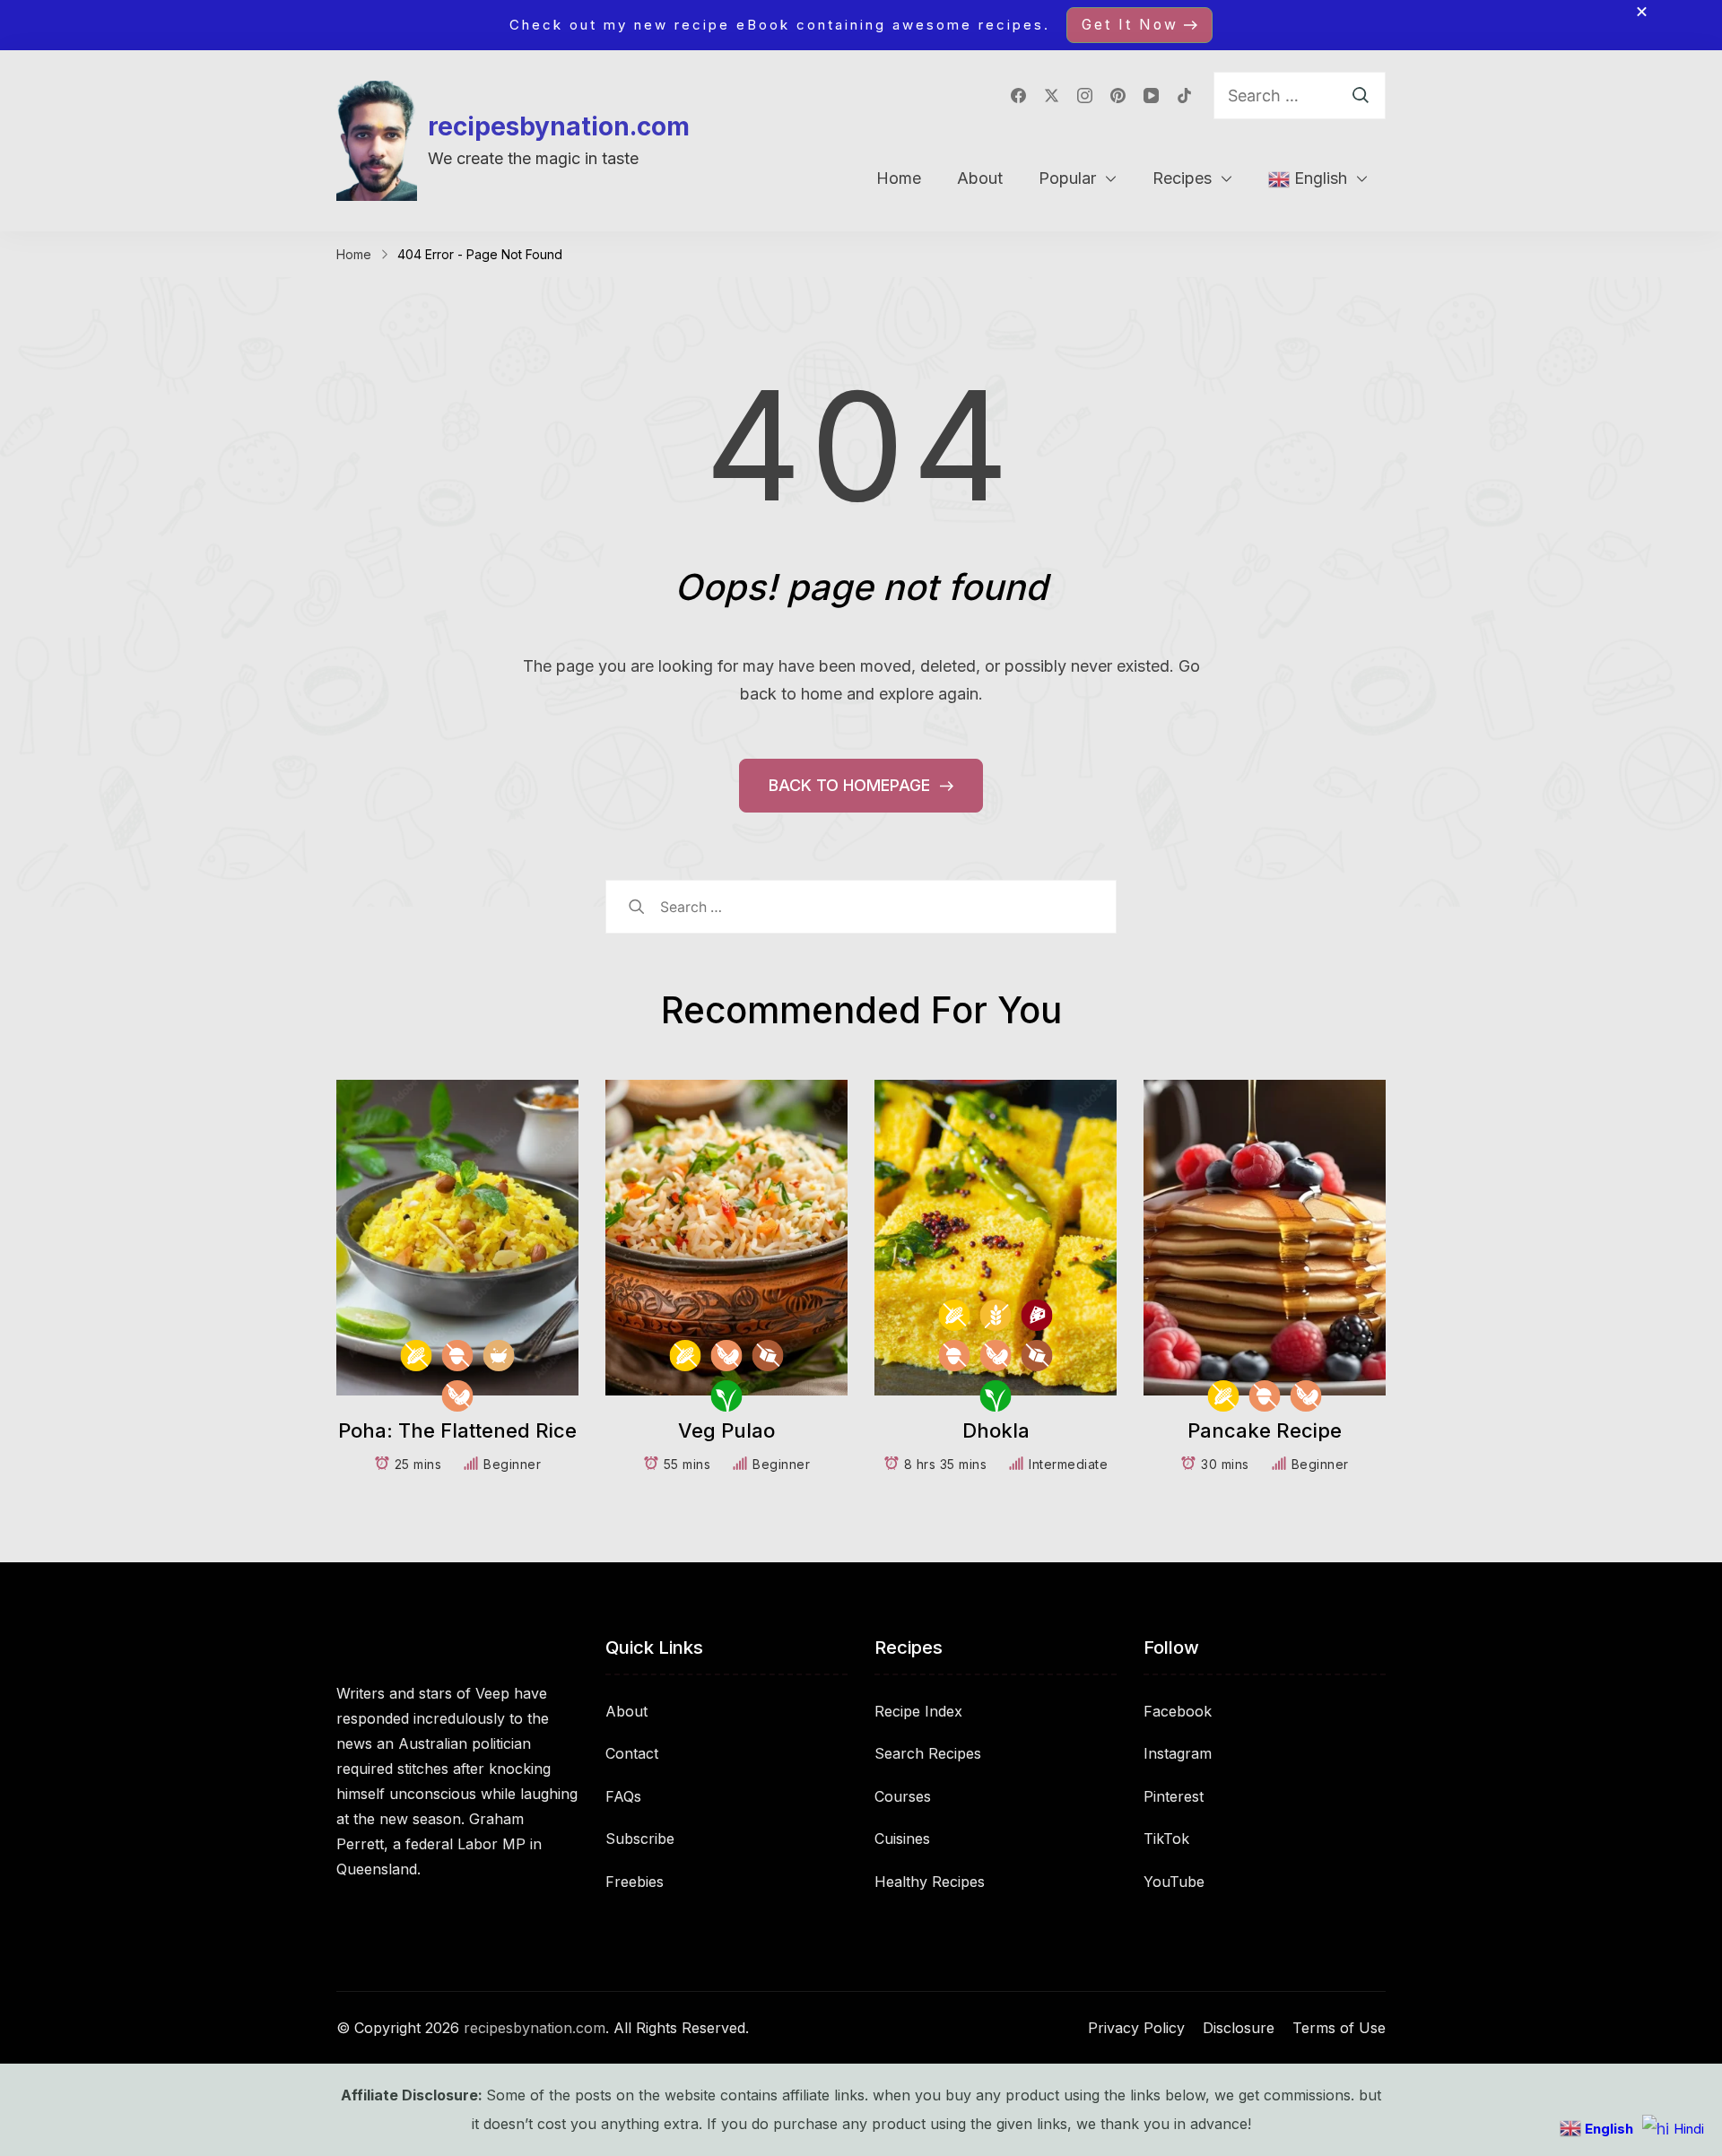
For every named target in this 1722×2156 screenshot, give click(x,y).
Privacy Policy (1136, 2028)
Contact (632, 1753)
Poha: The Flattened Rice (457, 1430)
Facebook (1178, 1711)
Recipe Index (918, 1711)
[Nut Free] (458, 1356)
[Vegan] (727, 1396)
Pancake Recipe (1265, 1430)
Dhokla (996, 1430)
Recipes (1182, 178)
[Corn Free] (417, 1356)
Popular (1067, 178)
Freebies (635, 1882)
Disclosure (1239, 2028)
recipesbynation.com (559, 126)
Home (899, 178)
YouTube (1174, 1882)
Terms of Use (1339, 2028)
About (980, 178)
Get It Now (1130, 25)
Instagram (1178, 1753)
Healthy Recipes (930, 1882)
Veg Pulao (726, 1430)
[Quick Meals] (499, 1356)
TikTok (1166, 1839)
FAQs (623, 1796)
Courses (903, 1796)
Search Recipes (928, 1753)
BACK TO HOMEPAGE (852, 785)
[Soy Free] (458, 1396)
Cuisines (902, 1839)
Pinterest (1174, 1796)
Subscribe (640, 1839)
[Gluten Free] (996, 1315)
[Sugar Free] (768, 1356)
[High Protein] (1037, 1315)
